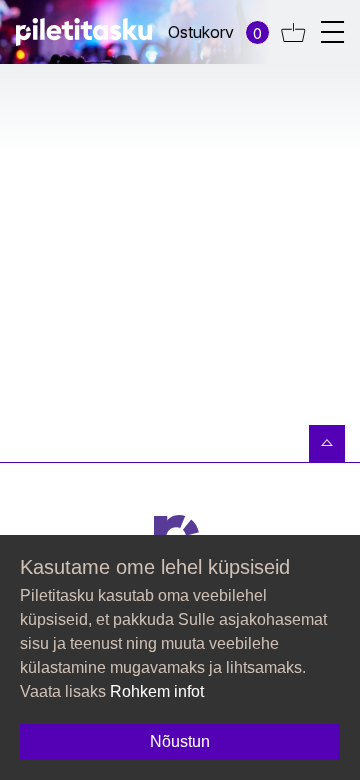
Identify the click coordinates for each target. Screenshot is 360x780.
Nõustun (180, 741)
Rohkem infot (157, 691)
